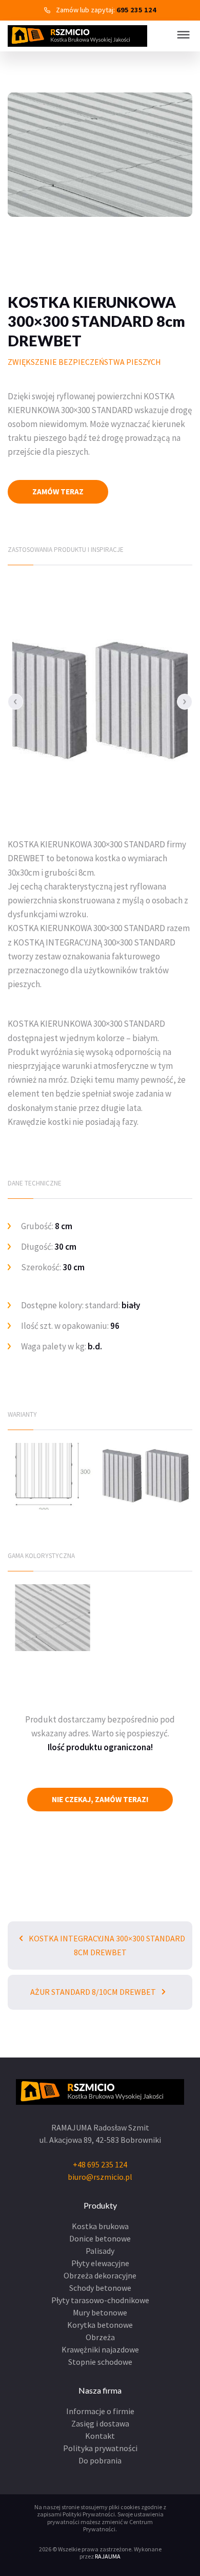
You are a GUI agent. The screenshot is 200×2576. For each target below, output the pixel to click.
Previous (15, 701)
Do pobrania (100, 2460)
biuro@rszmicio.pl (100, 2177)
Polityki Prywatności (89, 2514)
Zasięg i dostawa (100, 2423)
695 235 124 (136, 10)
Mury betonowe (100, 2312)
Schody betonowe (100, 2288)
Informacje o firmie (100, 2411)
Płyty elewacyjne (100, 2263)
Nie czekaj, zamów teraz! (100, 1799)
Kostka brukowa (100, 2226)
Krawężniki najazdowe (100, 2349)
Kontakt (100, 2436)
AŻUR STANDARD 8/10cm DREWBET (94, 1992)
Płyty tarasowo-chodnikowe (100, 2300)
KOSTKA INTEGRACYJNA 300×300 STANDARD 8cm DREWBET (106, 1945)
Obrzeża (100, 2337)
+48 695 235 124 (100, 2164)
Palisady (100, 2251)
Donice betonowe (100, 2238)
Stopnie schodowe (100, 2362)
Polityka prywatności (100, 2448)
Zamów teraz (58, 492)
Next (185, 701)
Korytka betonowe (100, 2325)
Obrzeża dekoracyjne (100, 2275)
